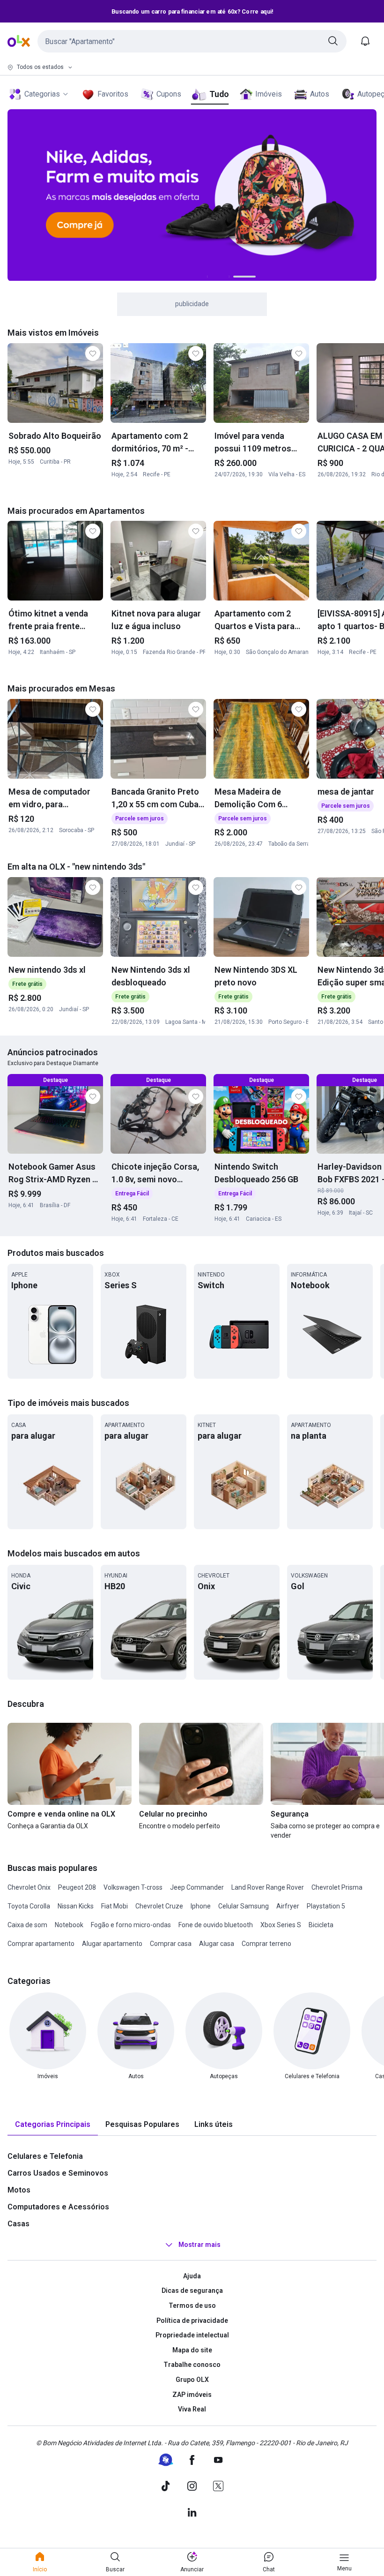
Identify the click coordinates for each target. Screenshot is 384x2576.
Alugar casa (217, 1944)
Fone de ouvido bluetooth (216, 1925)
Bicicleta (321, 1925)
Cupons (169, 94)
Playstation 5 (326, 1906)
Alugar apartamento (112, 1944)
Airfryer (288, 1906)
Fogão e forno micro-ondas (131, 1925)
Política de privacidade (192, 2321)
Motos (19, 2190)
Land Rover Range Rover (268, 1887)
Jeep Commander (197, 1887)
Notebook (69, 1925)
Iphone (201, 1906)
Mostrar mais (199, 2245)
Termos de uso (192, 2306)
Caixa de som (27, 1925)
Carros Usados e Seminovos (58, 2173)
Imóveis (269, 94)
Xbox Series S (281, 1925)
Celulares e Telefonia (45, 2156)
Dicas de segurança (192, 2291)
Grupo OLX (192, 2380)
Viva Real (192, 2409)
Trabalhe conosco (192, 2365)
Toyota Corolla (29, 1906)
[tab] (53, 2125)
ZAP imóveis (192, 2395)
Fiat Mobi (114, 1906)
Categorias (42, 94)
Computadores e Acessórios (58, 2207)
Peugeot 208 (77, 1887)
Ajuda (192, 2276)
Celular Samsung (244, 1906)
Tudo (219, 94)
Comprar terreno (266, 1944)
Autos (320, 94)
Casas (18, 2224)
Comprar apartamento (41, 1944)
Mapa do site (192, 2350)
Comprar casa (171, 1944)
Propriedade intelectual (192, 2335)
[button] (192, 41)
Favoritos (113, 94)
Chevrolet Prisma (337, 1887)
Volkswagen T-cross (133, 1887)
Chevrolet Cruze (159, 1906)
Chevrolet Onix (29, 1887)
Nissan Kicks (76, 1906)
